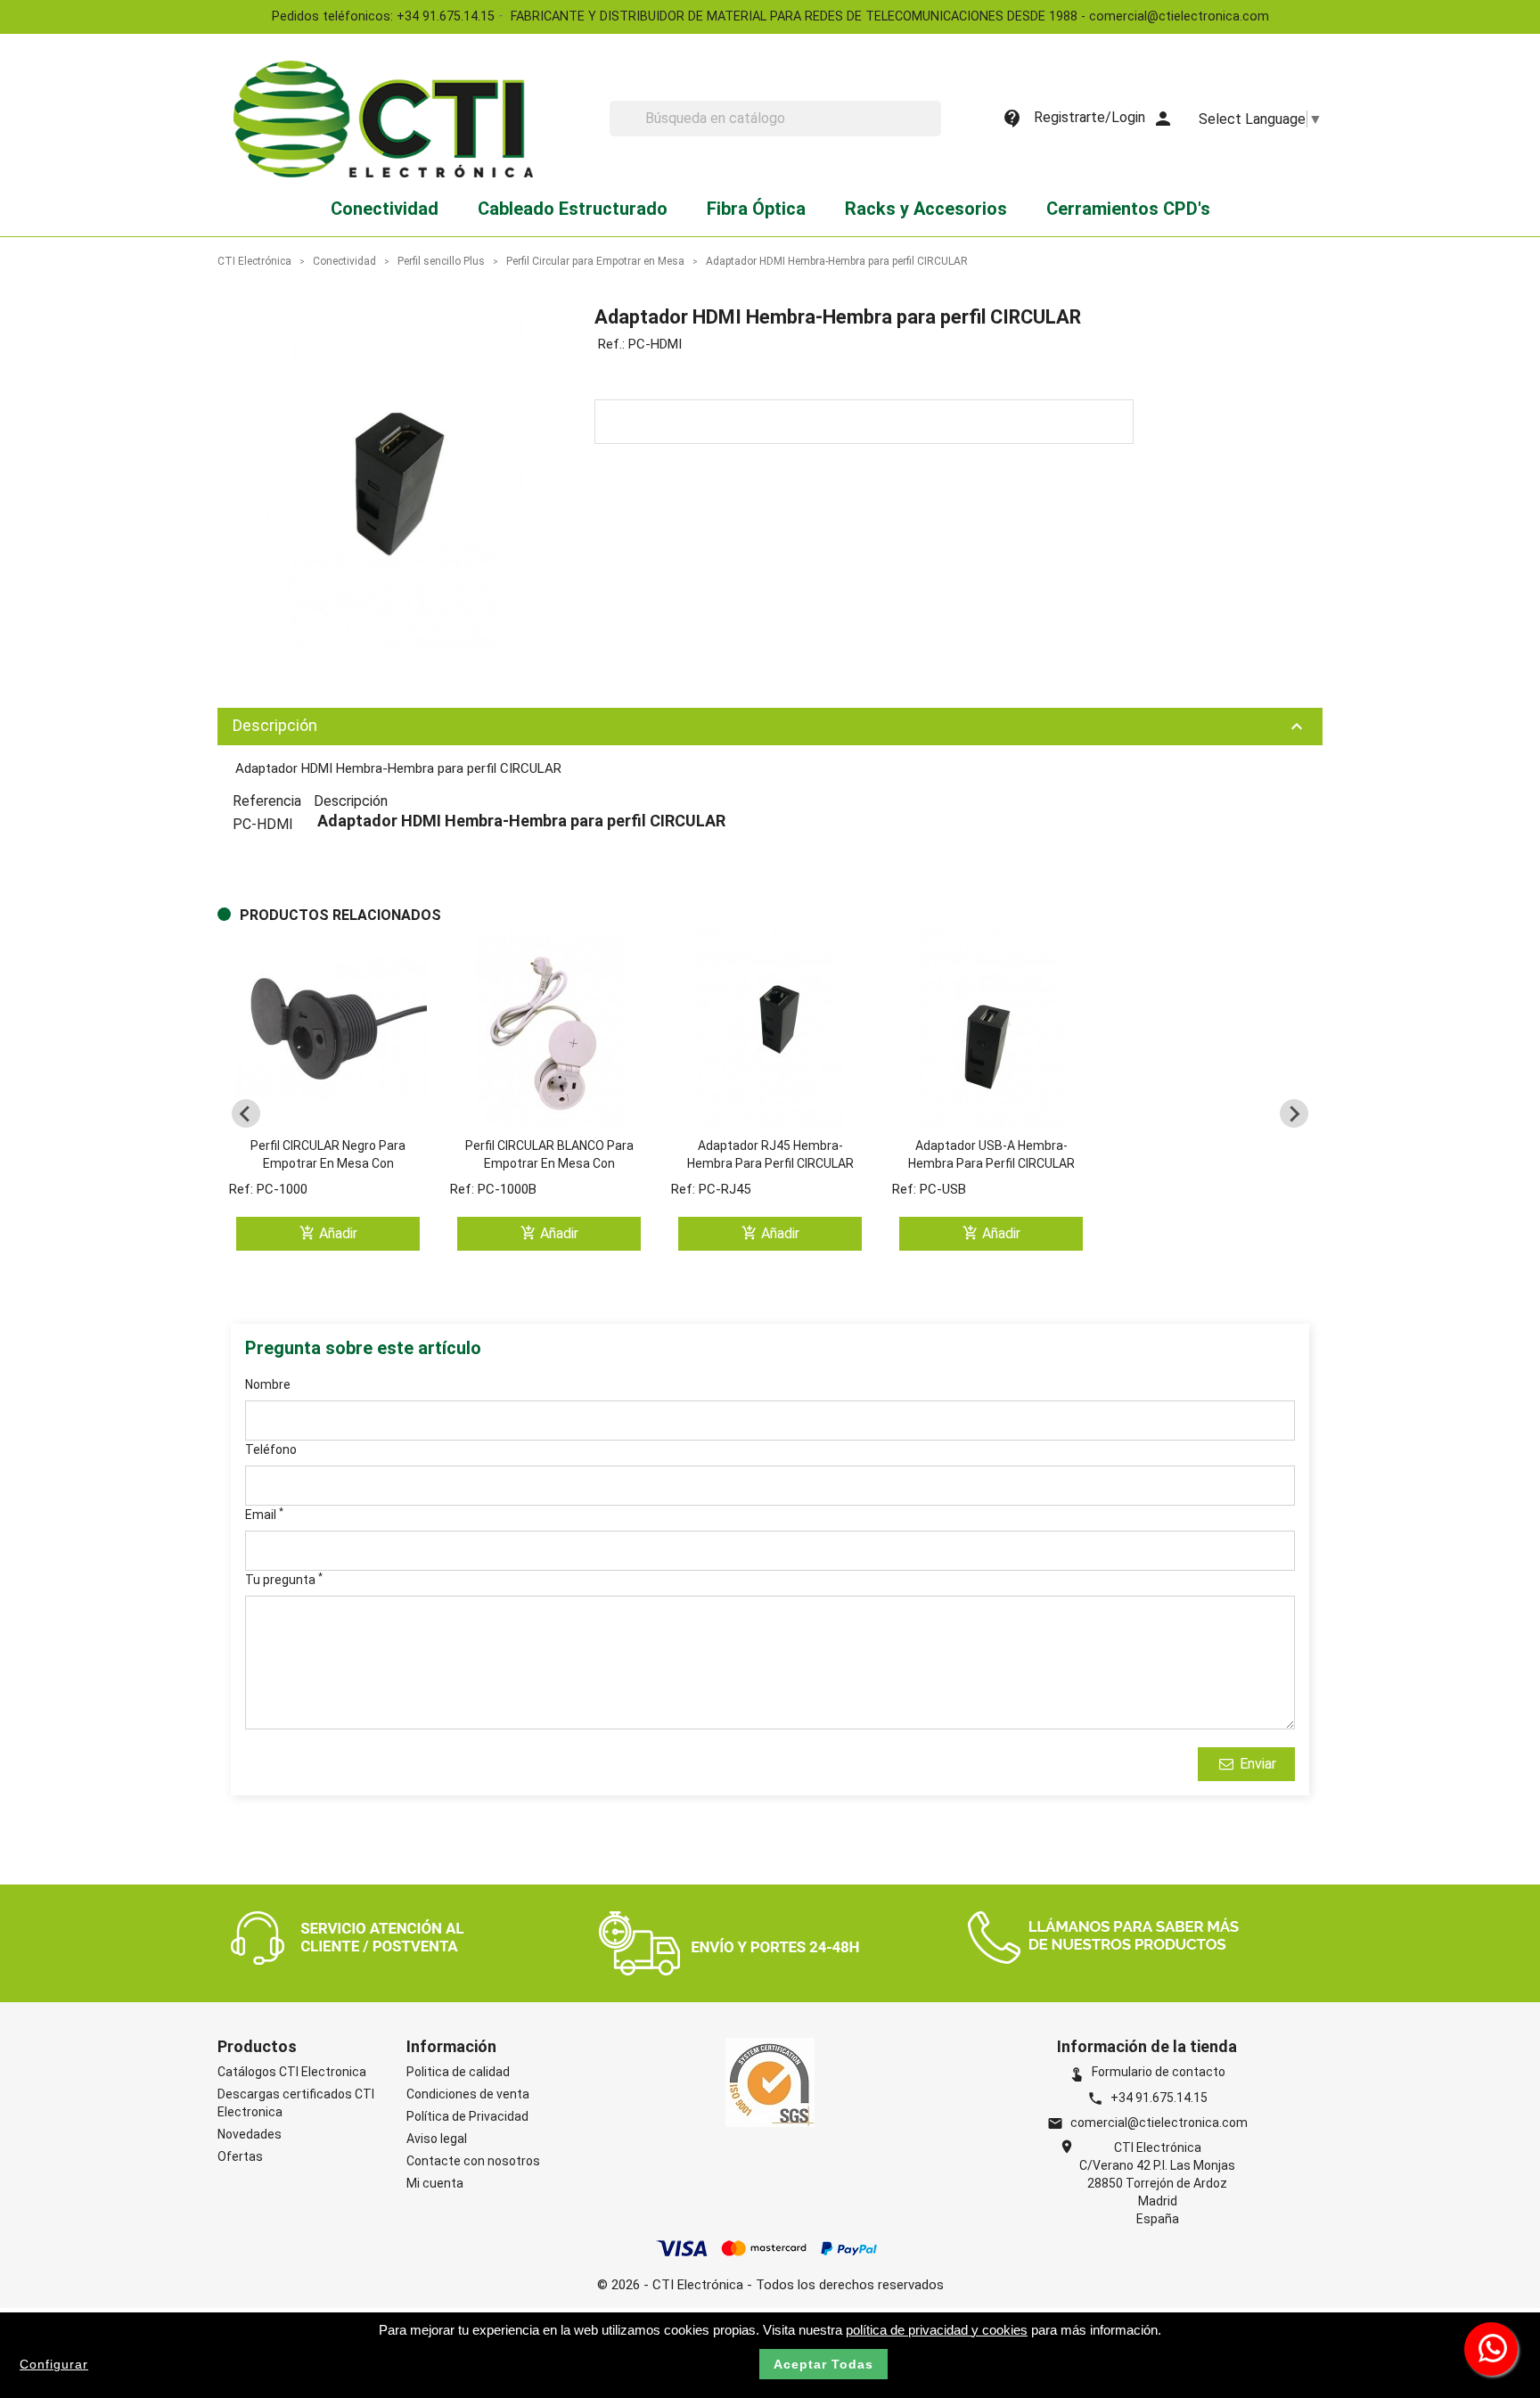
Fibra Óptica (756, 209)
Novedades (250, 2134)
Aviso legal (437, 2139)
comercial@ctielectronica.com (1159, 2123)
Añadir (328, 1233)
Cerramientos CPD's (1128, 209)
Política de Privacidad (467, 2116)
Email (264, 1514)
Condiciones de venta (468, 2094)
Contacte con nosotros (473, 2161)
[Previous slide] (246, 1113)
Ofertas (240, 2156)
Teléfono (271, 1449)
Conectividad (385, 209)
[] (934, 131)
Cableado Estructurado (573, 209)
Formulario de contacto (1147, 2072)
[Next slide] (1294, 1113)
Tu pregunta (284, 1579)
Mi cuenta (435, 2183)
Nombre (268, 1384)
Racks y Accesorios (926, 209)
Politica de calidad (458, 2072)
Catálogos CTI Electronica (292, 2072)
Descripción (770, 727)
